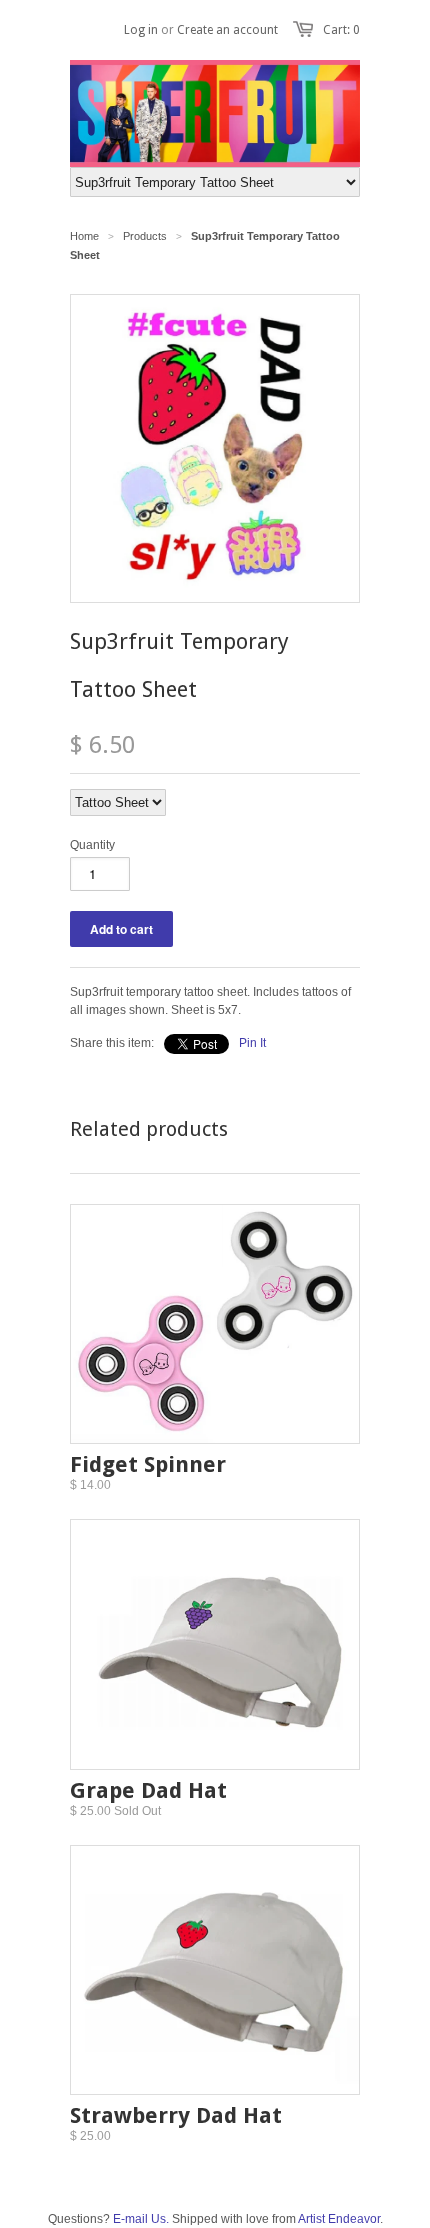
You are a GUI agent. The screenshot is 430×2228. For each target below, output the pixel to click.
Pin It (252, 1043)
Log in (141, 30)
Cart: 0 (341, 30)
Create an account (227, 30)
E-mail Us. (141, 2219)
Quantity (92, 845)
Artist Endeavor (339, 2219)
